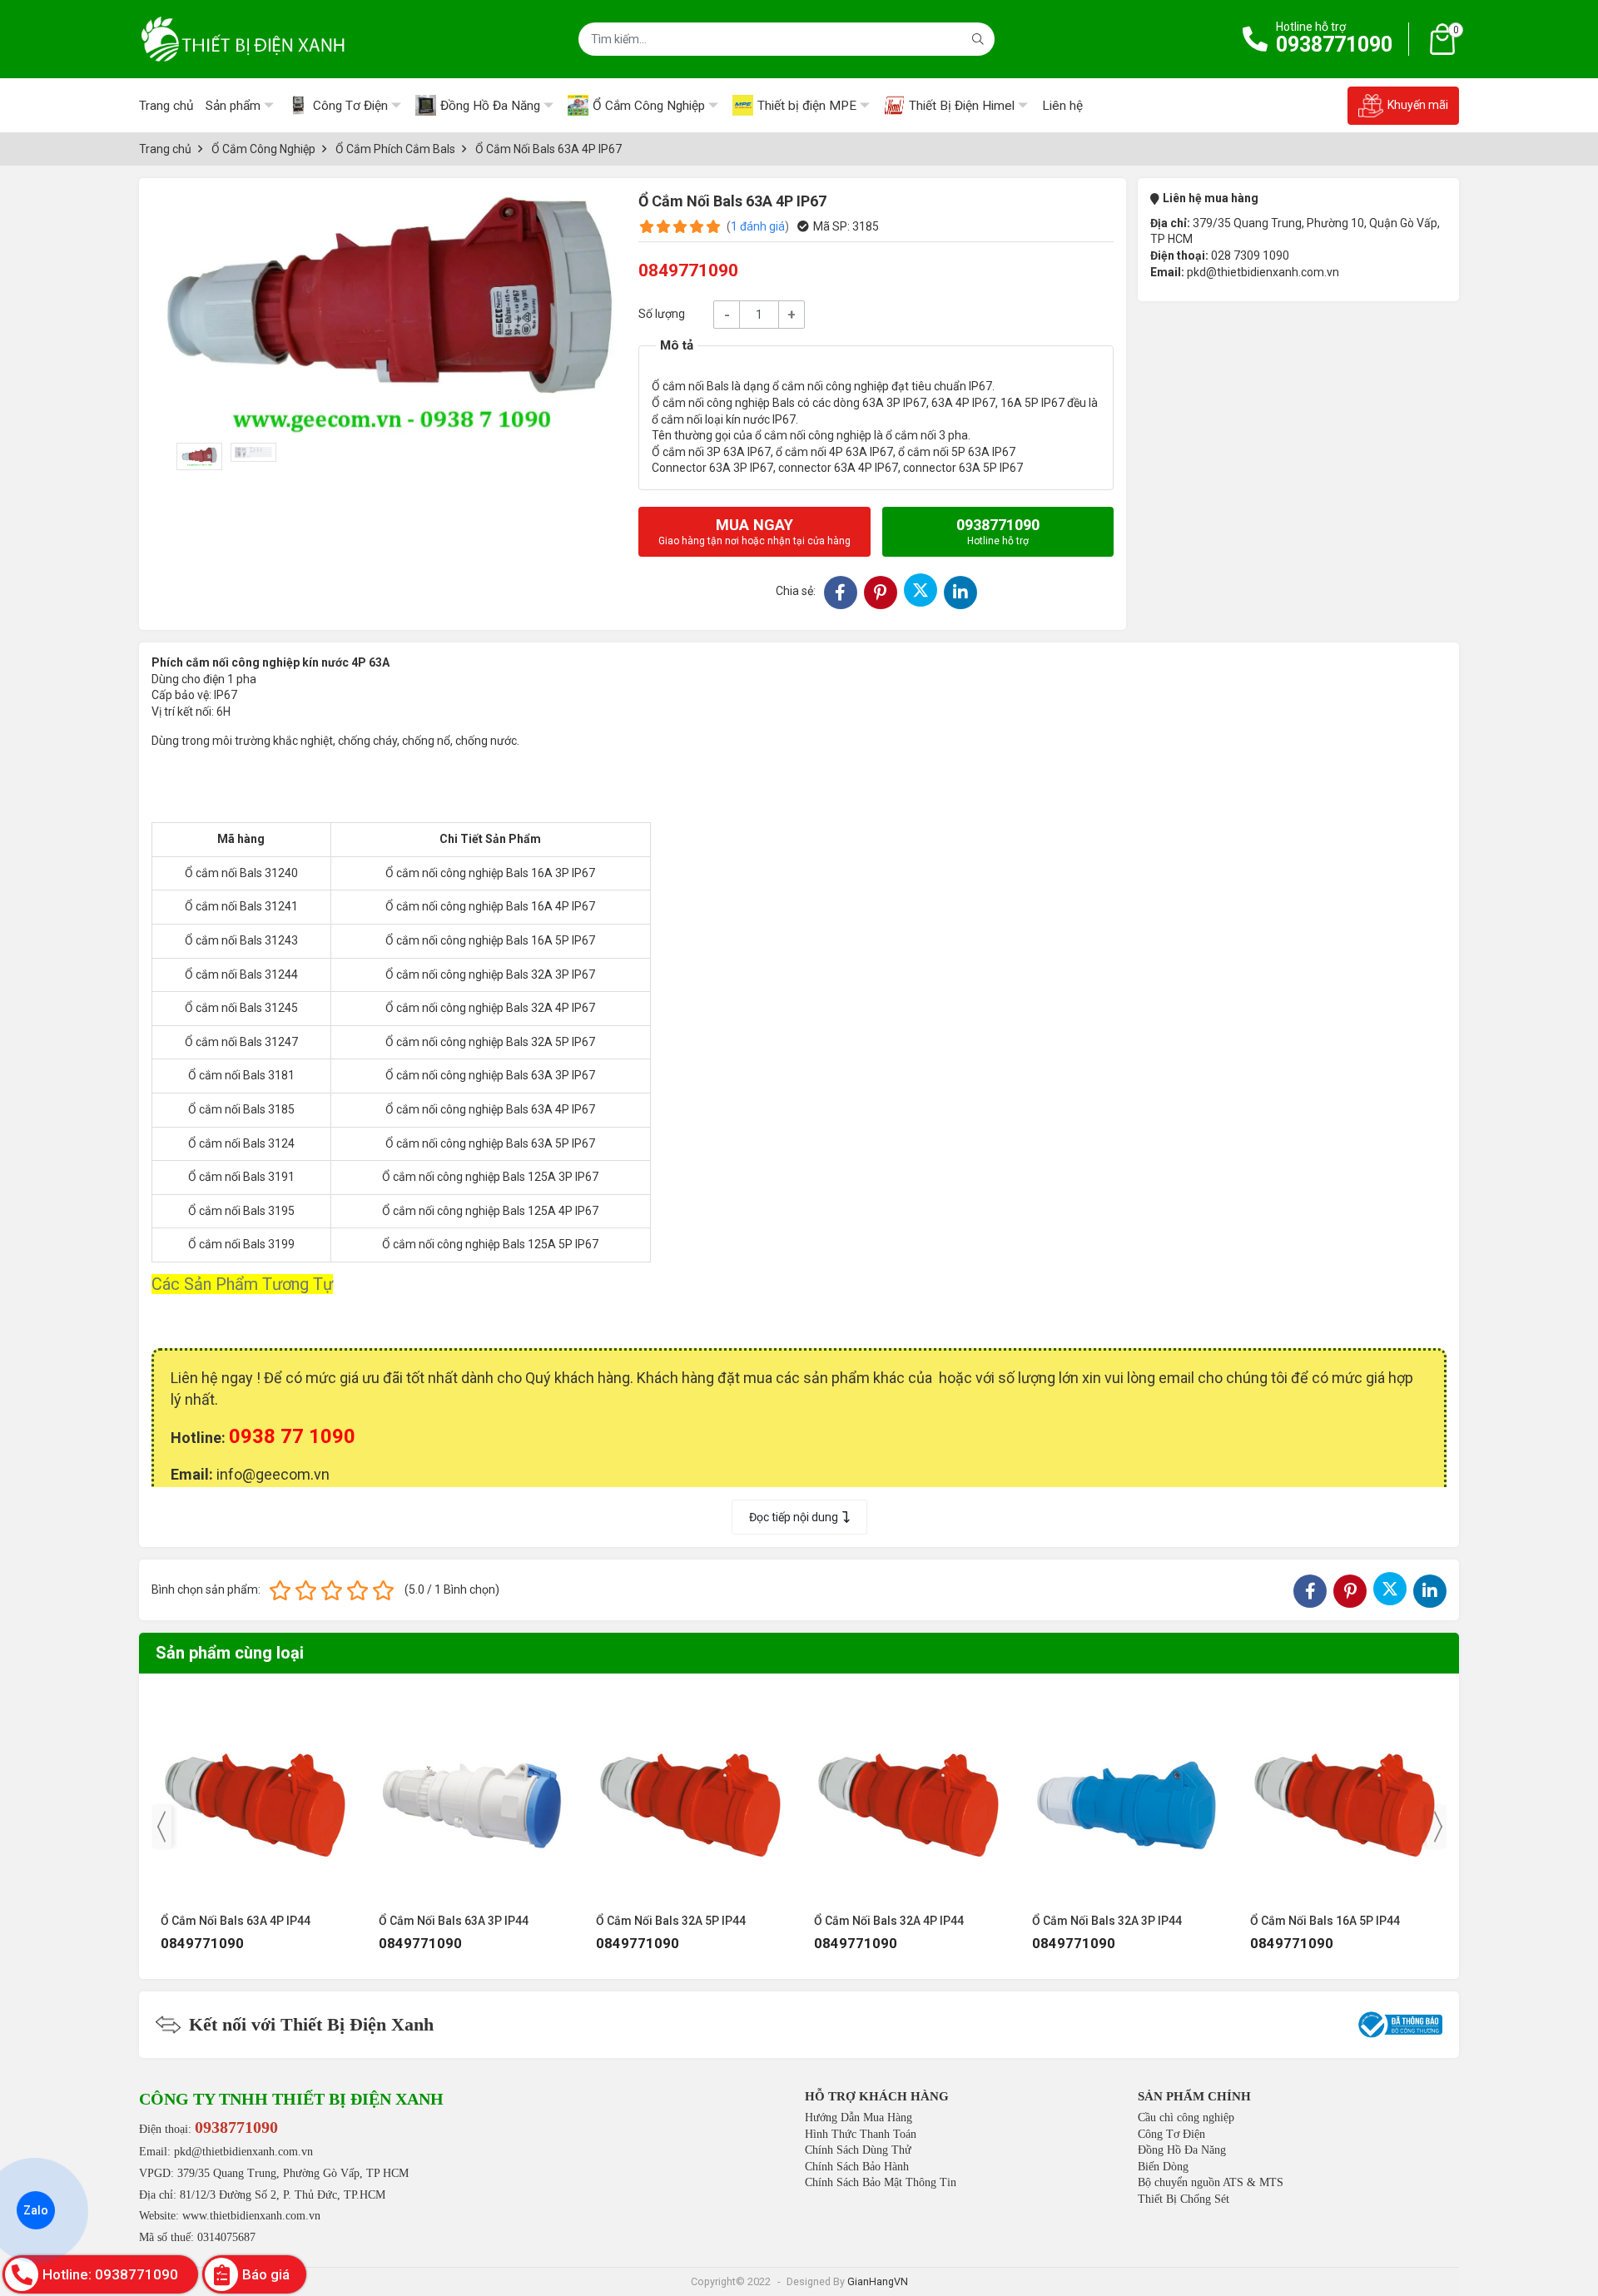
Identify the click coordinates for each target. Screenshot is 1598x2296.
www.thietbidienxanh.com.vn (251, 2216)
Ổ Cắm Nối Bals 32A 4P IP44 (671, 1921)
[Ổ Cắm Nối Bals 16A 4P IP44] (1345, 1797)
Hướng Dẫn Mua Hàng (859, 2117)
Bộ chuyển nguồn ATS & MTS (1211, 2182)
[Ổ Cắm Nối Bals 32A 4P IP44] (690, 1797)
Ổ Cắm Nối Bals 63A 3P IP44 (236, 1921)
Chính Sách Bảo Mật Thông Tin (881, 2182)
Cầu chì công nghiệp (1186, 2117)
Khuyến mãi (1418, 105)
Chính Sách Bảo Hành (857, 2167)
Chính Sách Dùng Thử (858, 2150)
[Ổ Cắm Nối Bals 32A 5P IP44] (472, 1797)
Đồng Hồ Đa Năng (1182, 2150)
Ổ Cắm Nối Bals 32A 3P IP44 (889, 1921)
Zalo (36, 2210)
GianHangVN (878, 2281)
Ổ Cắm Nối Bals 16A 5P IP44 (1107, 1921)
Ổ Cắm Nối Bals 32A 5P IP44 (453, 1921)
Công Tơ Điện (1171, 2134)
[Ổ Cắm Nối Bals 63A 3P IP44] (255, 1797)
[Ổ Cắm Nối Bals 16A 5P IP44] (1127, 1797)
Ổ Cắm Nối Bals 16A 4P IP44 (1325, 1921)
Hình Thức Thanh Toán (861, 2134)
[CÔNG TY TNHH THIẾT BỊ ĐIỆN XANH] (243, 39)
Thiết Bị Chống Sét (1184, 2199)
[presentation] (161, 1827)
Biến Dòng (1163, 2167)
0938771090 (1334, 45)
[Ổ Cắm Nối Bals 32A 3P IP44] (908, 1797)
